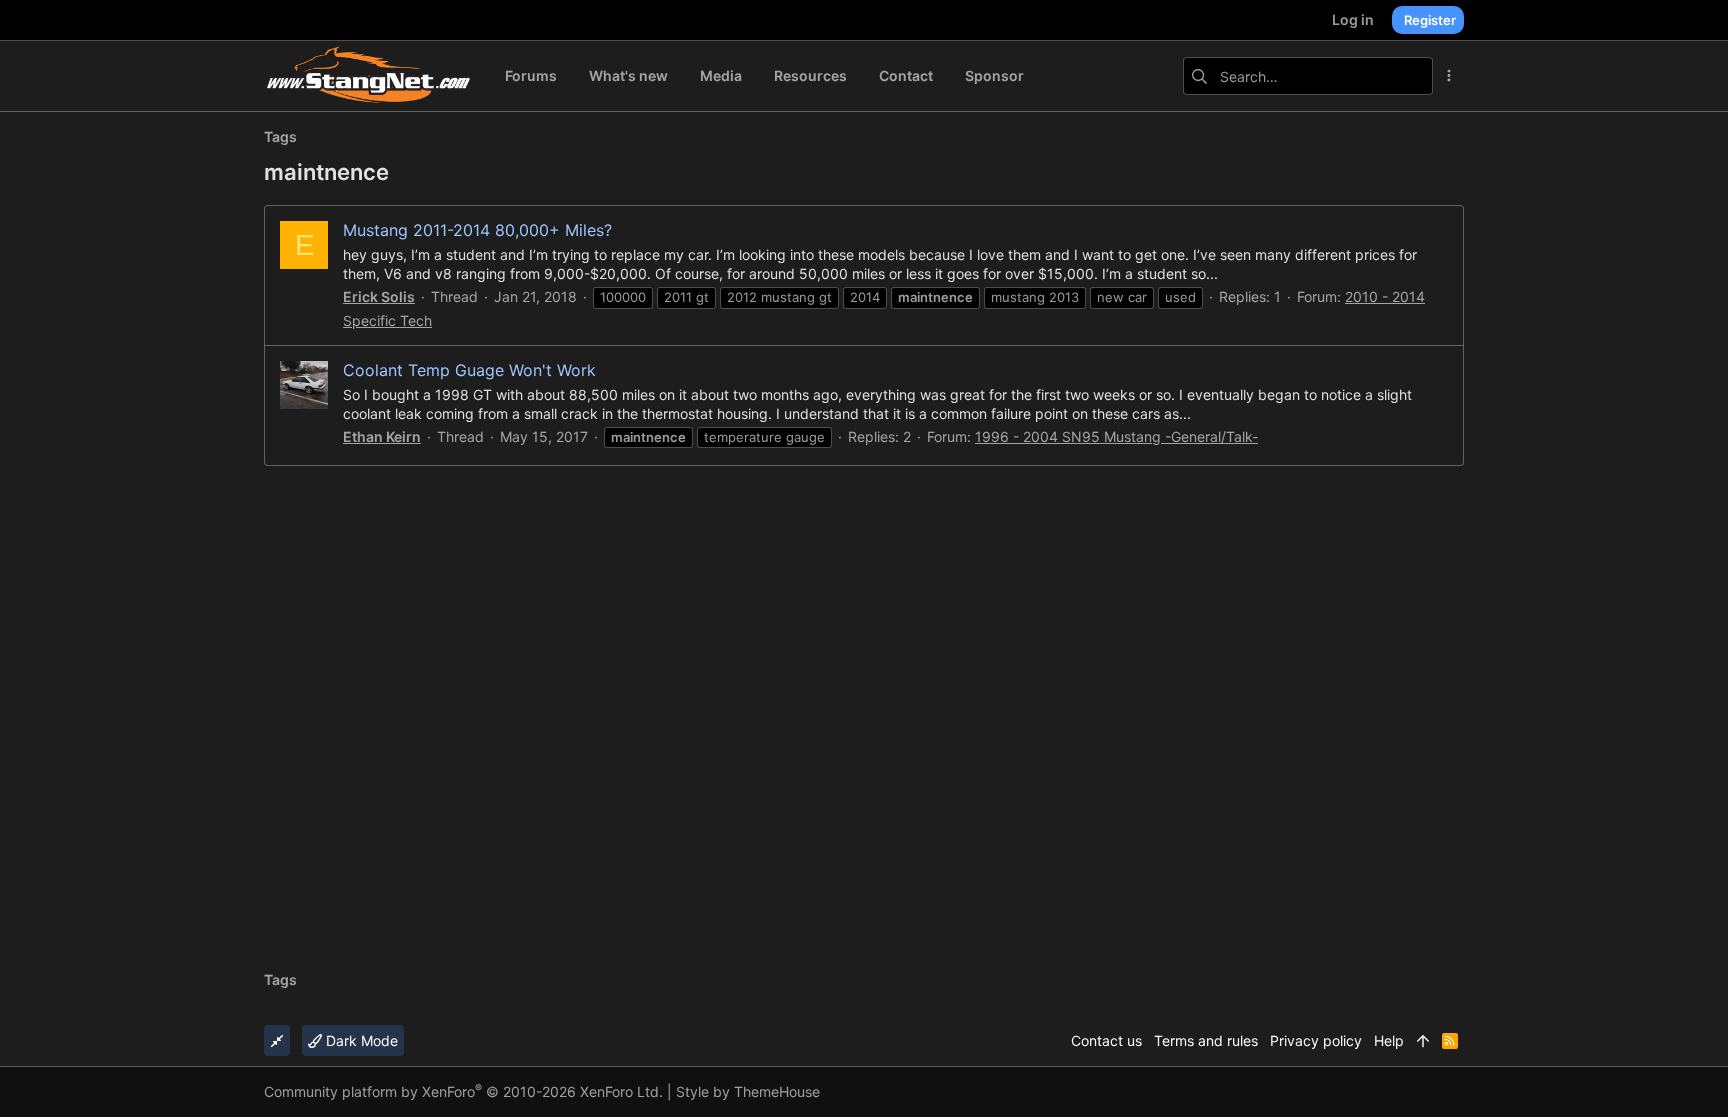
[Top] (1423, 1041)
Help (1389, 1040)
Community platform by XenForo (463, 1091)
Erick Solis (379, 296)
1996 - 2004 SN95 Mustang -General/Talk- (1116, 436)
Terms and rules (1206, 1040)
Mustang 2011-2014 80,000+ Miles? (477, 230)
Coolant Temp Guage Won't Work (469, 370)
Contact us (1106, 1040)
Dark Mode (360, 1040)
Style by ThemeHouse (748, 1091)
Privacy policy (1316, 1040)
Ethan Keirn (382, 436)
